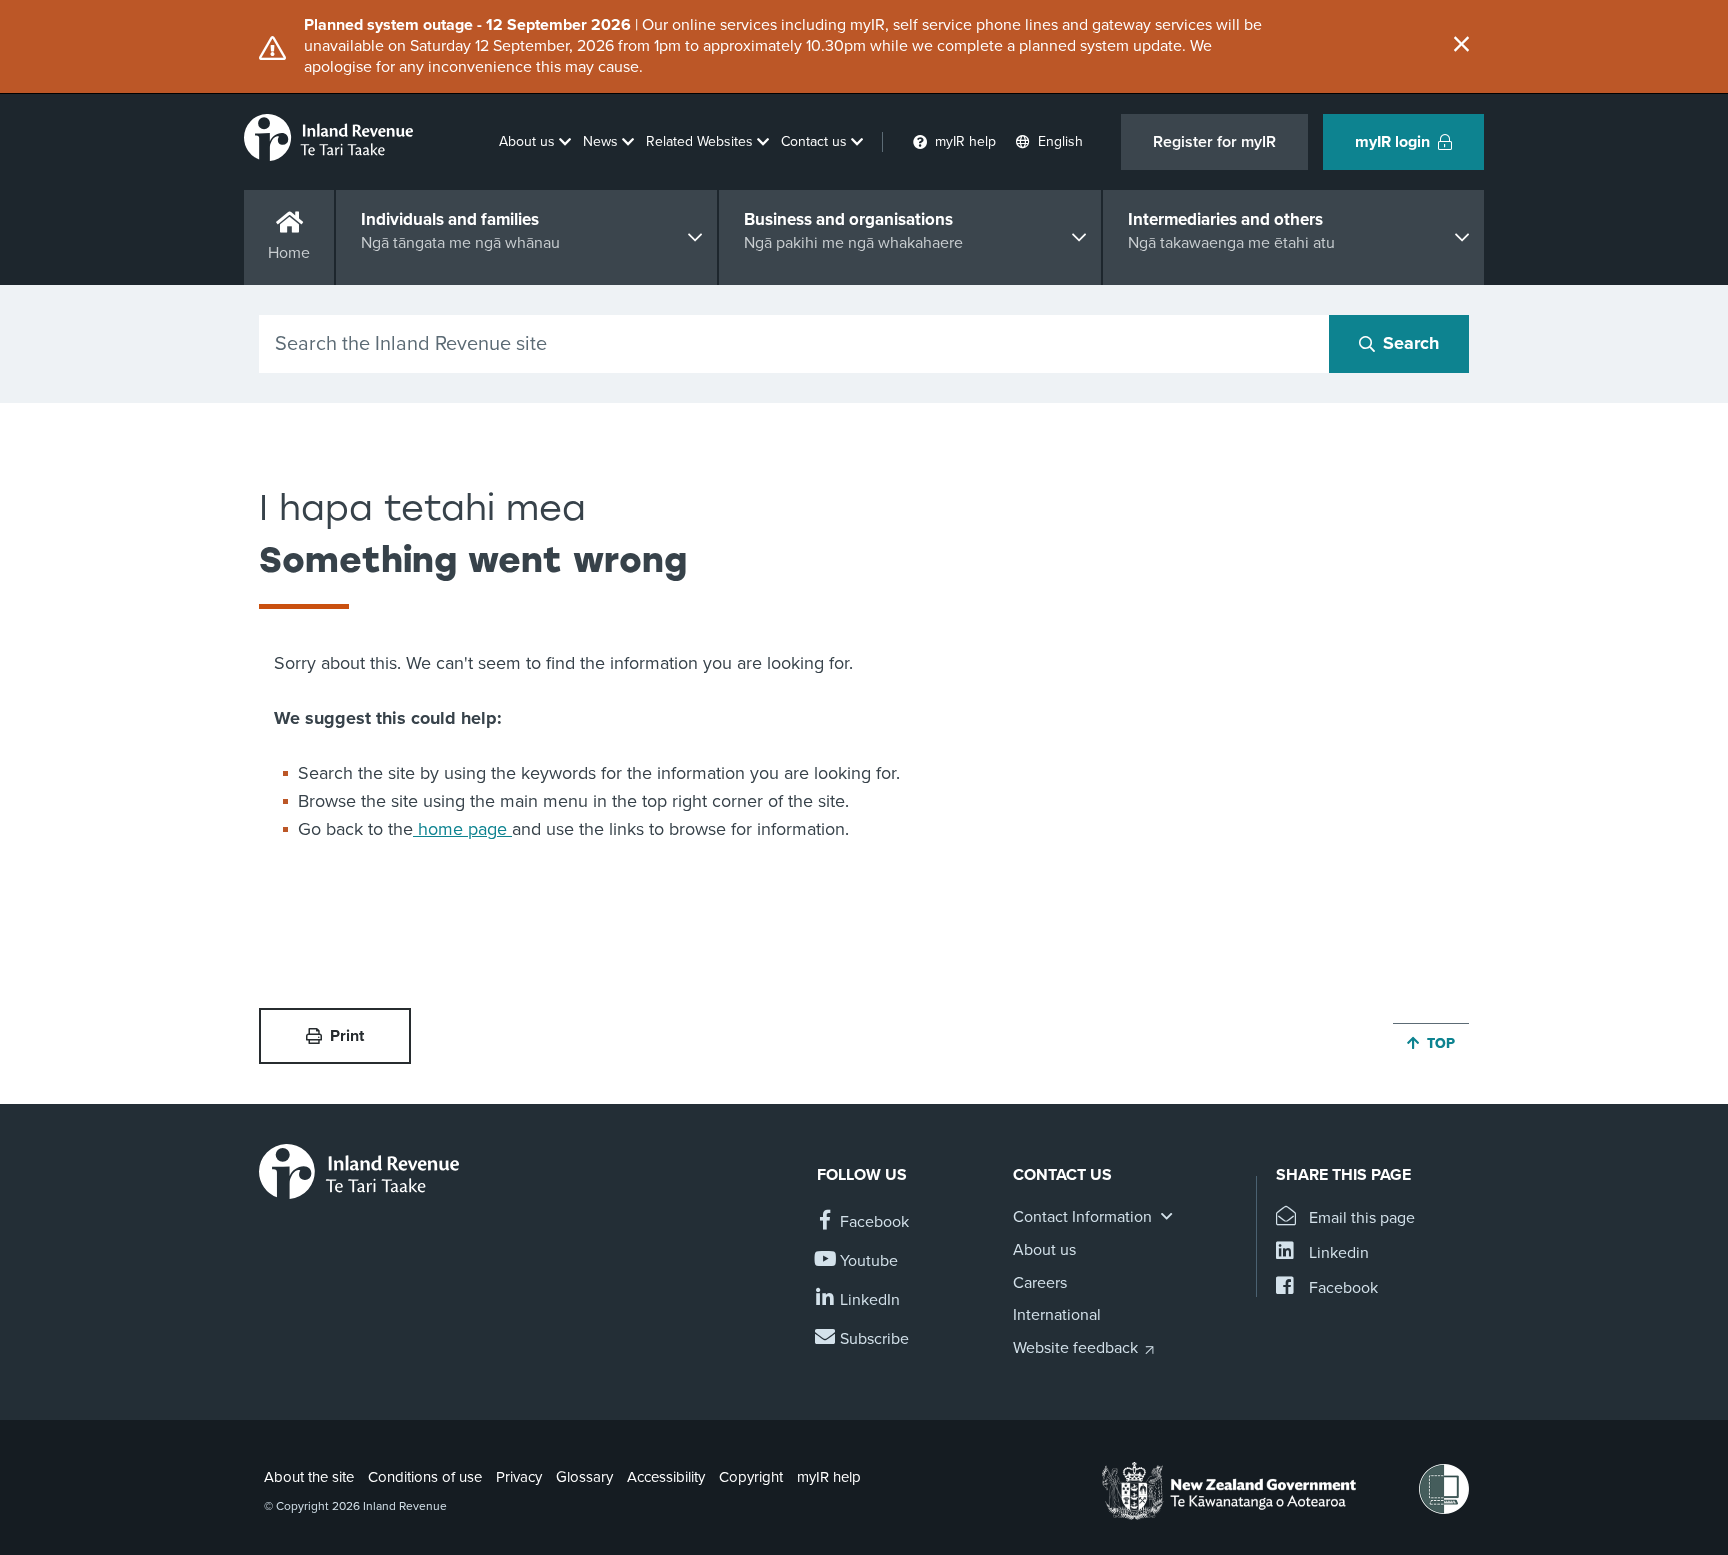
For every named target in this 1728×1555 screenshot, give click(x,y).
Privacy (519, 1477)
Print (347, 1036)
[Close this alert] (1461, 46)
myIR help (829, 1477)
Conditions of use (425, 1477)
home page (462, 829)
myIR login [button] (1392, 142)
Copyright (751, 1477)
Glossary (584, 1477)
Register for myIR (1214, 142)
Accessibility (666, 1477)
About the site (309, 1477)
